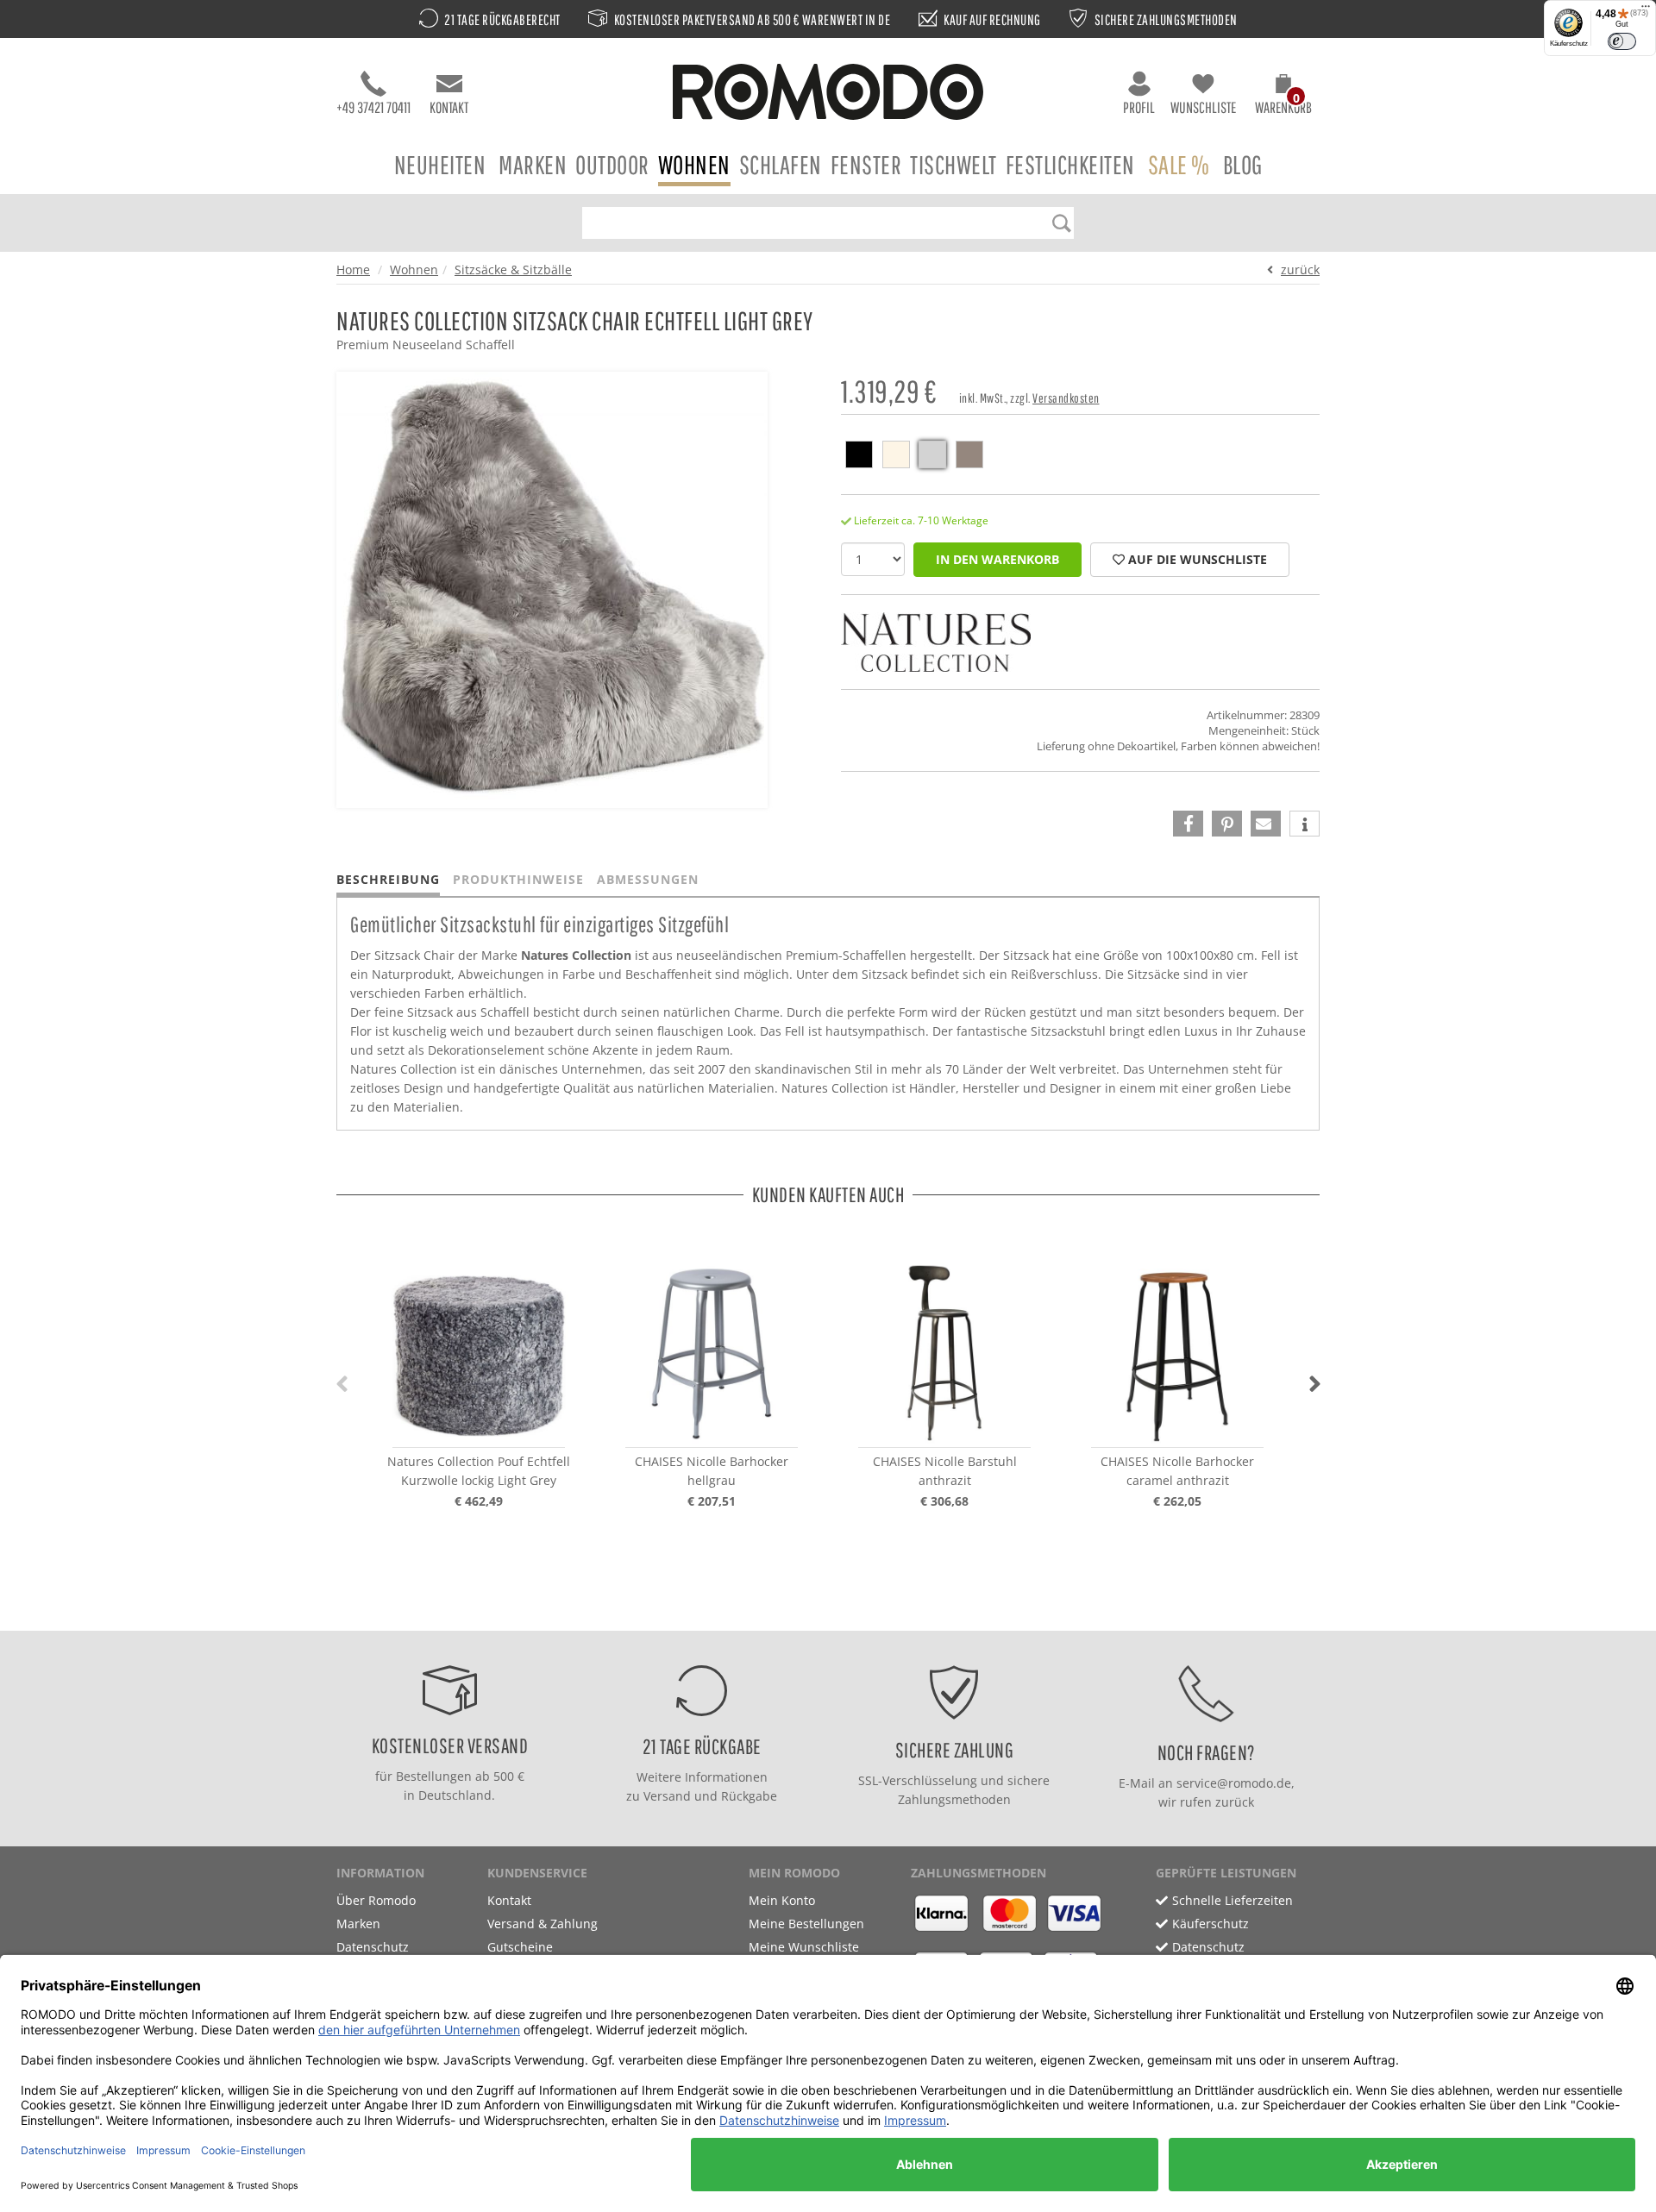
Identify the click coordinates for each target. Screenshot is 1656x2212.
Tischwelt (953, 164)
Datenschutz (373, 1947)
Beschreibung (388, 879)
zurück (1300, 269)
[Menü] (1646, 10)
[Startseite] (828, 94)
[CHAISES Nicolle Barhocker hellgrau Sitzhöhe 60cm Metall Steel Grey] (712, 1353)
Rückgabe (749, 1796)
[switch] (1622, 41)
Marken (533, 164)
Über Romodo (376, 1900)
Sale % (1179, 164)
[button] (1283, 97)
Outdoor (612, 164)
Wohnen (694, 164)
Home (353, 269)
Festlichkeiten (1070, 164)
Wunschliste (1203, 107)
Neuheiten (440, 164)
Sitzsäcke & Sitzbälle (513, 269)
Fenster (866, 164)
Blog (1243, 164)
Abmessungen (648, 879)
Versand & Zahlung (543, 1924)
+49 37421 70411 (373, 107)
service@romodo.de (1234, 1783)
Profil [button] (1139, 107)
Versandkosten (1066, 398)
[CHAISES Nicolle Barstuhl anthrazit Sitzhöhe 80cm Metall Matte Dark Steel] (944, 1353)
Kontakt (449, 107)
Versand (667, 1796)
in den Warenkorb (997, 559)
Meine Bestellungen (806, 1924)
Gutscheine (520, 1947)
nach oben (823, 1613)
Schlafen (781, 164)
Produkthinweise (518, 879)
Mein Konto (782, 1900)
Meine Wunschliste (804, 1947)
